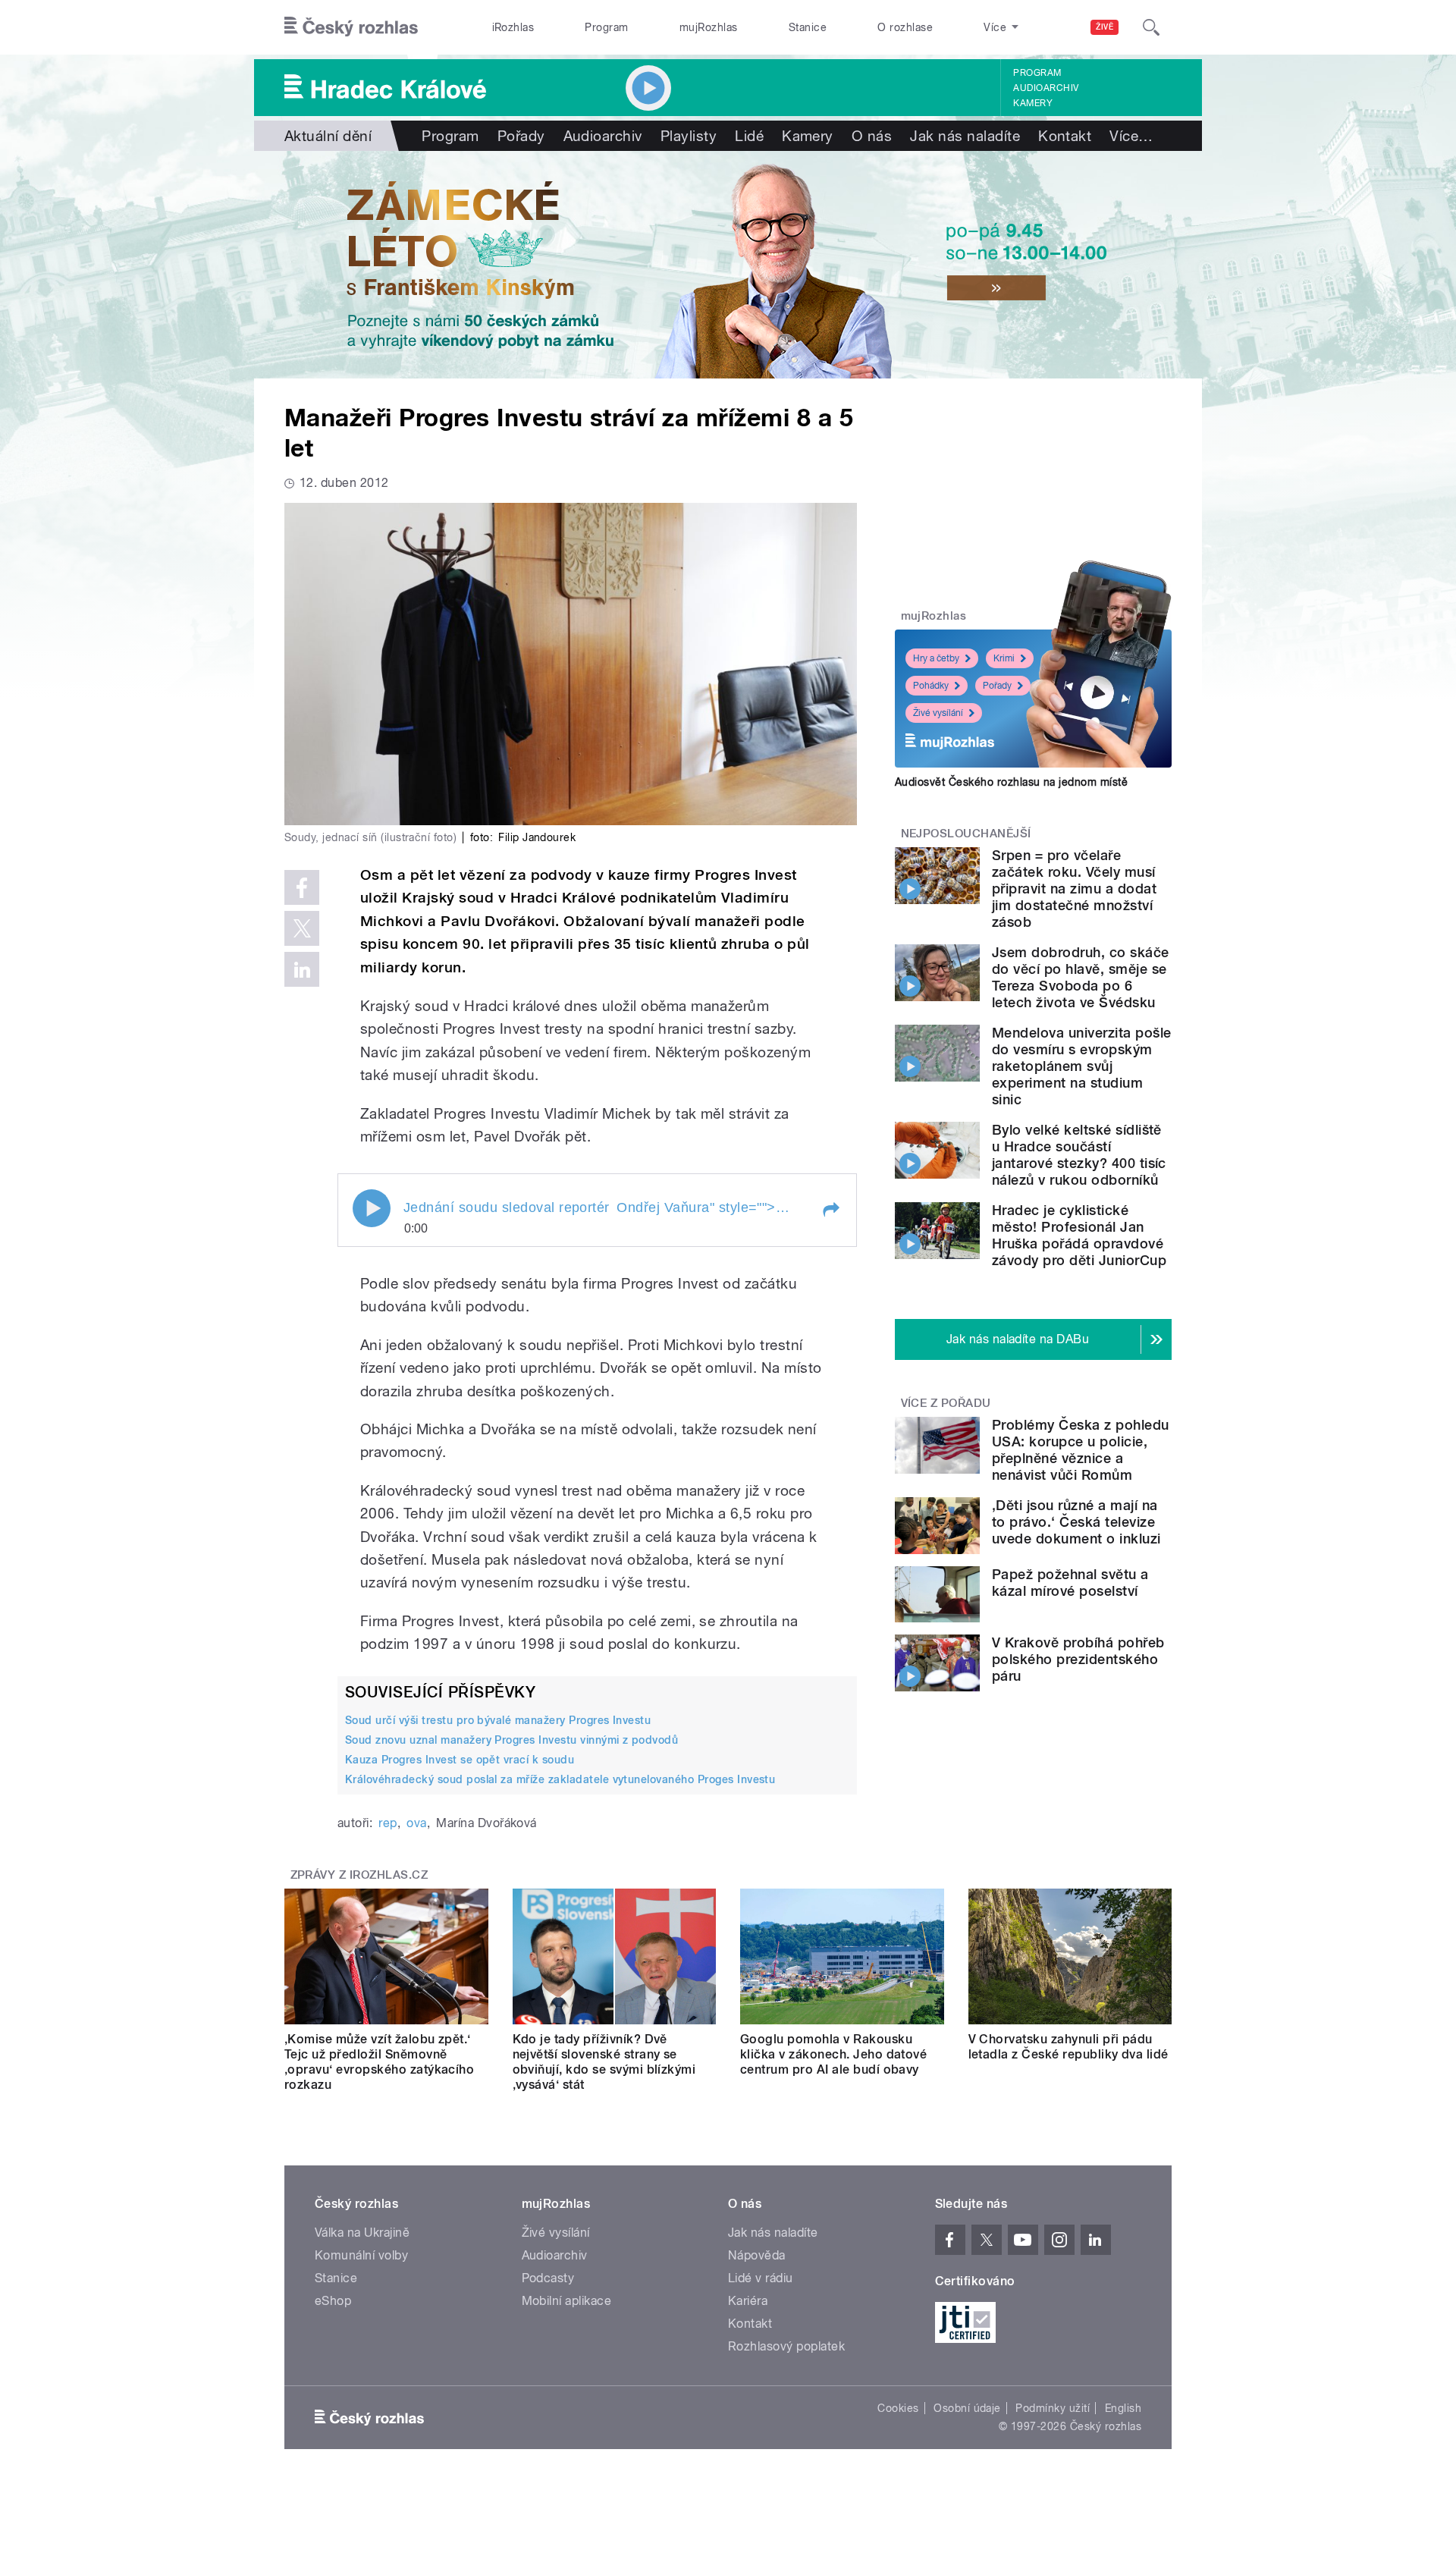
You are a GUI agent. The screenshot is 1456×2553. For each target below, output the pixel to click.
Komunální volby (361, 2255)
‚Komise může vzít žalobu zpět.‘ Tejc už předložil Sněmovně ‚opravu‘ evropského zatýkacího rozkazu (379, 2062)
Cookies (898, 2408)
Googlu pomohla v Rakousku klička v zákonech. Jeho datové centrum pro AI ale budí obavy (833, 2054)
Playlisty (689, 136)
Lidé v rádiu (761, 2278)
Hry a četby (936, 658)
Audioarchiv (1046, 88)
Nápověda (757, 2255)
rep (388, 1823)
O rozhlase (905, 27)
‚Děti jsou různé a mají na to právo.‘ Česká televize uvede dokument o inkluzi (1076, 1522)
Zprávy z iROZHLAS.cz (359, 1875)
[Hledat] (1151, 27)
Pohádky (931, 686)
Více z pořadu (946, 1403)
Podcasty (548, 2278)
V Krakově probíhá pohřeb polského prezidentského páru (1078, 1659)
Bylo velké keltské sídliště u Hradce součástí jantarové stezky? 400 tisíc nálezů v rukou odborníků (1079, 1155)
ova (416, 1823)
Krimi (1004, 658)
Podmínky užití (1053, 2408)
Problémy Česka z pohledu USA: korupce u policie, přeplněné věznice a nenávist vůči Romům (1081, 1450)
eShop (333, 2301)
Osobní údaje (967, 2408)
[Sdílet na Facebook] (302, 887)
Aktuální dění (328, 136)
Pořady (521, 136)
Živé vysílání (938, 713)
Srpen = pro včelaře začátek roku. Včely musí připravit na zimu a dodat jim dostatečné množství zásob (1074, 889)
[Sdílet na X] (302, 928)
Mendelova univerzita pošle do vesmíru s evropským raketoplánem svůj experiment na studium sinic (1081, 1066)
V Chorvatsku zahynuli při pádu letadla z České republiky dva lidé (1068, 2047)
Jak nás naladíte (965, 136)
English (1123, 2408)
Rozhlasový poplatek (786, 2346)
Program (606, 27)
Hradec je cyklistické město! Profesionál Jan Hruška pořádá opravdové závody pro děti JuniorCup (1079, 1235)
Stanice (808, 27)
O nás (872, 136)
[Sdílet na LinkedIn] (302, 969)
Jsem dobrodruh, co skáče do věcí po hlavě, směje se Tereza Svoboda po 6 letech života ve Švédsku (1081, 977)
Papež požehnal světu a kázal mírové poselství (1070, 1583)
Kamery (1033, 103)
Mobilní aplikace (567, 2301)
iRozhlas (513, 27)
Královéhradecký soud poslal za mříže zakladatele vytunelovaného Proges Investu (560, 1779)
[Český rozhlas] (351, 27)
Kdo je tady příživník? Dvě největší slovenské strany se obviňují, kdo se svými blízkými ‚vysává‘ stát (604, 2062)
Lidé (749, 136)
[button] (830, 1210)
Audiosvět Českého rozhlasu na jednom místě (1011, 782)
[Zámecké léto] (728, 265)
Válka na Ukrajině (362, 2233)
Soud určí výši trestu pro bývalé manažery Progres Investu (498, 1720)
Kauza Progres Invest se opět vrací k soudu (460, 1760)
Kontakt (1065, 136)
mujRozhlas (709, 27)
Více (1131, 136)
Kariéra (748, 2301)
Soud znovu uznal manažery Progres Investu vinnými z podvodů (511, 1740)
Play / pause (372, 1208)
